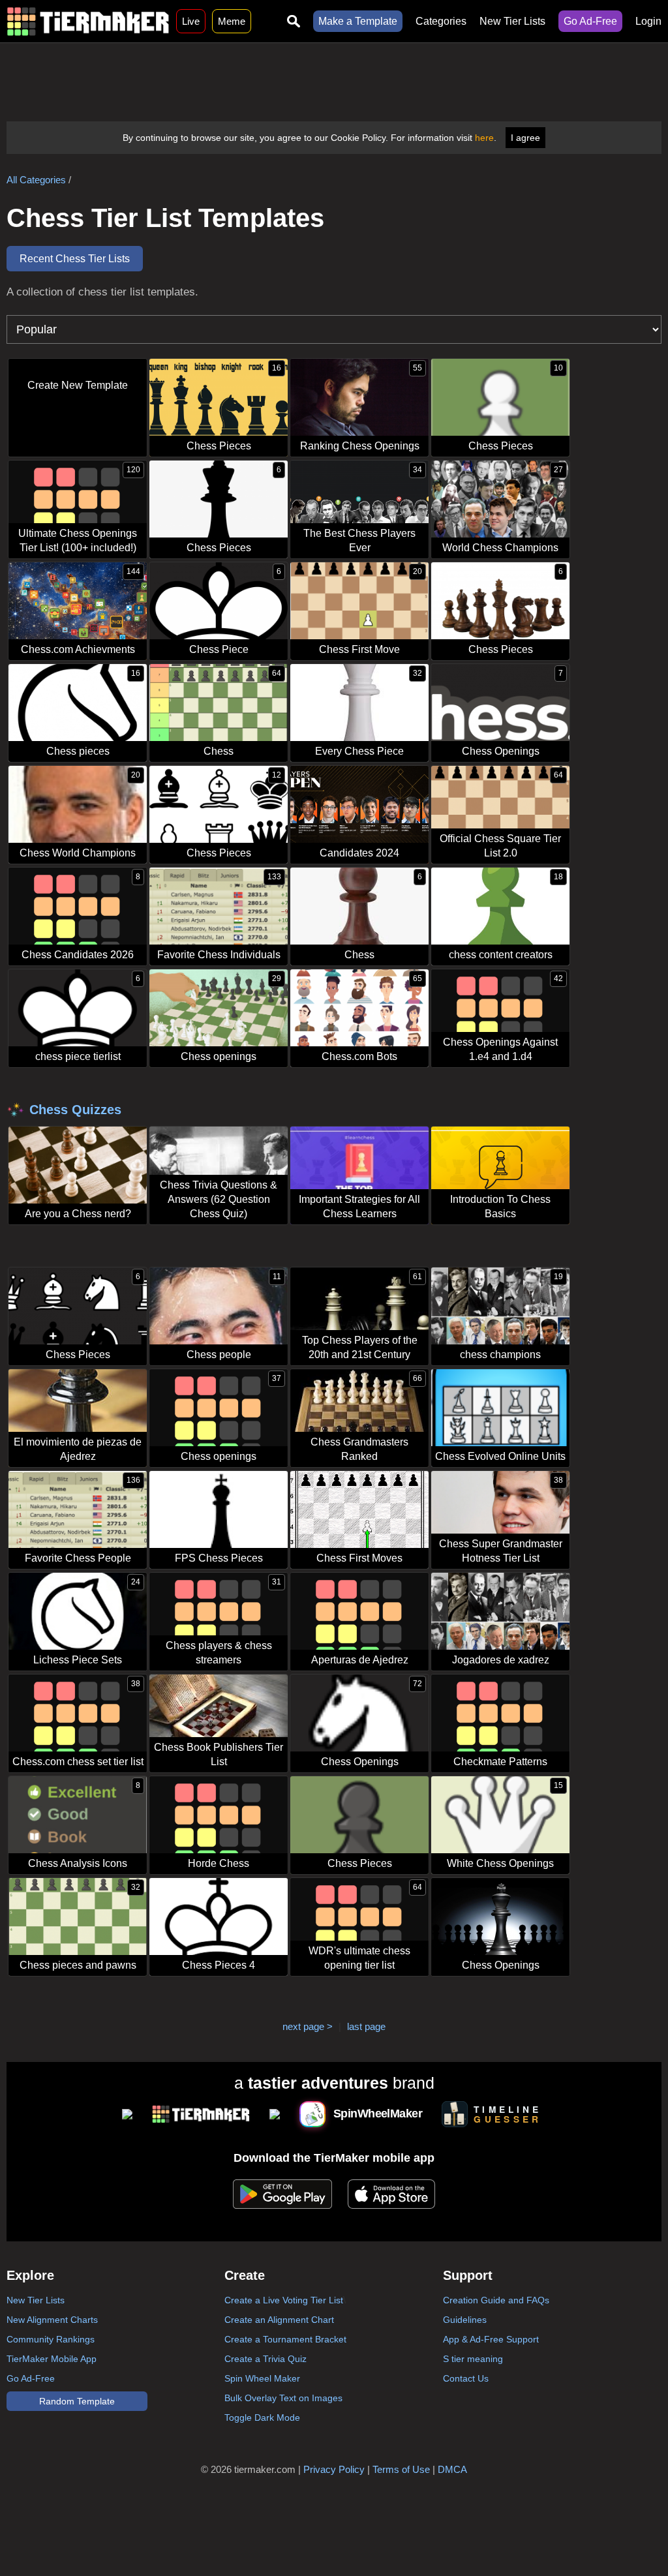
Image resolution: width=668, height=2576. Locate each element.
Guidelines (465, 2320)
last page (366, 2026)
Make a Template (358, 21)
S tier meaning (473, 2359)
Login (648, 21)
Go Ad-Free (590, 21)
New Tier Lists (512, 21)
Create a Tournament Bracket (285, 2339)
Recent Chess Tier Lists (75, 259)
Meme (232, 21)
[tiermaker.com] (88, 21)
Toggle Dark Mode (262, 2417)
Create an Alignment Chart (279, 2320)
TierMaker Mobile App (52, 2359)
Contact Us (466, 2378)
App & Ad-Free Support (491, 2339)
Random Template (77, 2401)
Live (191, 21)
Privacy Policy (334, 2469)
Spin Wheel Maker (262, 2378)
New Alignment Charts (52, 2320)
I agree (525, 138)
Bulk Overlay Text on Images (283, 2398)
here (484, 138)
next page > (308, 2026)
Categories (441, 21)
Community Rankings (51, 2339)
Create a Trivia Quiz (266, 2359)
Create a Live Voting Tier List (284, 2300)
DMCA (452, 2469)
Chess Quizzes (75, 1110)
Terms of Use (401, 2469)
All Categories (36, 180)
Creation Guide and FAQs (496, 2300)
